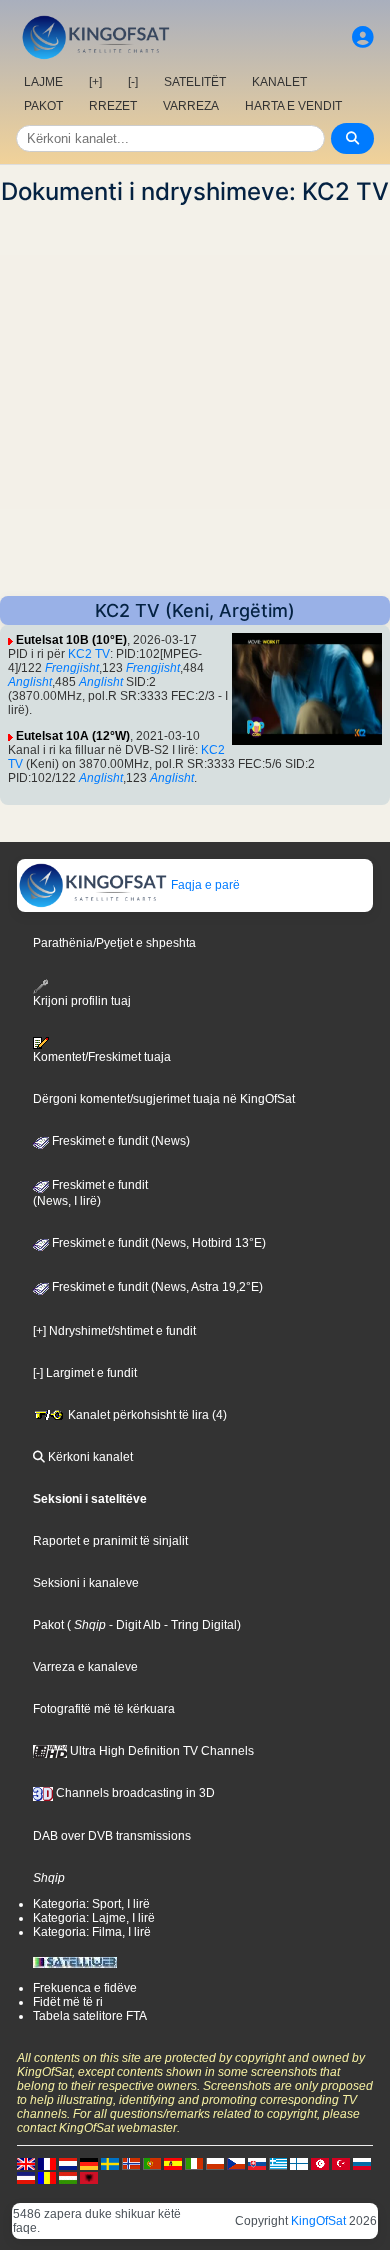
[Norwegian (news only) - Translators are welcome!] (131, 2163)
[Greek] (278, 2163)
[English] (26, 2163)
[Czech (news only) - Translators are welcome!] (236, 2163)
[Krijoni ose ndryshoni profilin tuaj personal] (363, 37)
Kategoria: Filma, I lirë (92, 1932)
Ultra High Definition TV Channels (160, 1751)
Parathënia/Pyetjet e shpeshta (114, 943)
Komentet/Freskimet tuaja (102, 1057)
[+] (95, 82)
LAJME (43, 82)
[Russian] (362, 2163)
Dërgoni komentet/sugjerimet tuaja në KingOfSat (164, 1099)
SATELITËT (195, 82)
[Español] (173, 2163)
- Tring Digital (199, 1625)
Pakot (48, 1625)
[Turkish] (341, 2163)
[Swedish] (110, 2163)
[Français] (47, 2163)
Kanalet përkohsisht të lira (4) (146, 1415)
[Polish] (215, 2163)
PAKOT (43, 106)
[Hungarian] (68, 2177)
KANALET (279, 82)
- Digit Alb (133, 1625)
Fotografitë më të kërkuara (104, 1709)
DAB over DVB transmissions (112, 1836)
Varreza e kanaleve (85, 1667)
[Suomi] (299, 2163)
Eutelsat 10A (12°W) (73, 736)
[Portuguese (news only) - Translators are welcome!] (152, 2163)
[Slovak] (257, 2163)
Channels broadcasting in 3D (134, 1793)
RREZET (113, 106)
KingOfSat (318, 2221)
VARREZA (191, 106)
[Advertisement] (195, 401)
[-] (133, 82)
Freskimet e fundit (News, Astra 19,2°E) (156, 1287)
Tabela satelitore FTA (90, 2016)
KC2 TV (89, 654)
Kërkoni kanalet (89, 1457)
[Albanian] (89, 2177)
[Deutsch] (89, 2163)
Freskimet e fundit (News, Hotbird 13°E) (157, 1243)
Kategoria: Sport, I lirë (91, 1904)
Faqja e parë (204, 885)
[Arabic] (320, 2163)
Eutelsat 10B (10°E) (71, 640)
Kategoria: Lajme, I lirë (94, 1918)
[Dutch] (68, 2163)
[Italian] (194, 2163)
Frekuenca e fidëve (85, 1988)
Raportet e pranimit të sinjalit (110, 1541)
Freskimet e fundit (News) (119, 1141)
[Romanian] (47, 2177)
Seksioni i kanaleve (86, 1583)
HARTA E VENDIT (293, 106)
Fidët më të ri (68, 2002)
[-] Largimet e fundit (85, 1373)
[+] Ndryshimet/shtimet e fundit (114, 1331)
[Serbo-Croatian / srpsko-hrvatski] (26, 2177)
